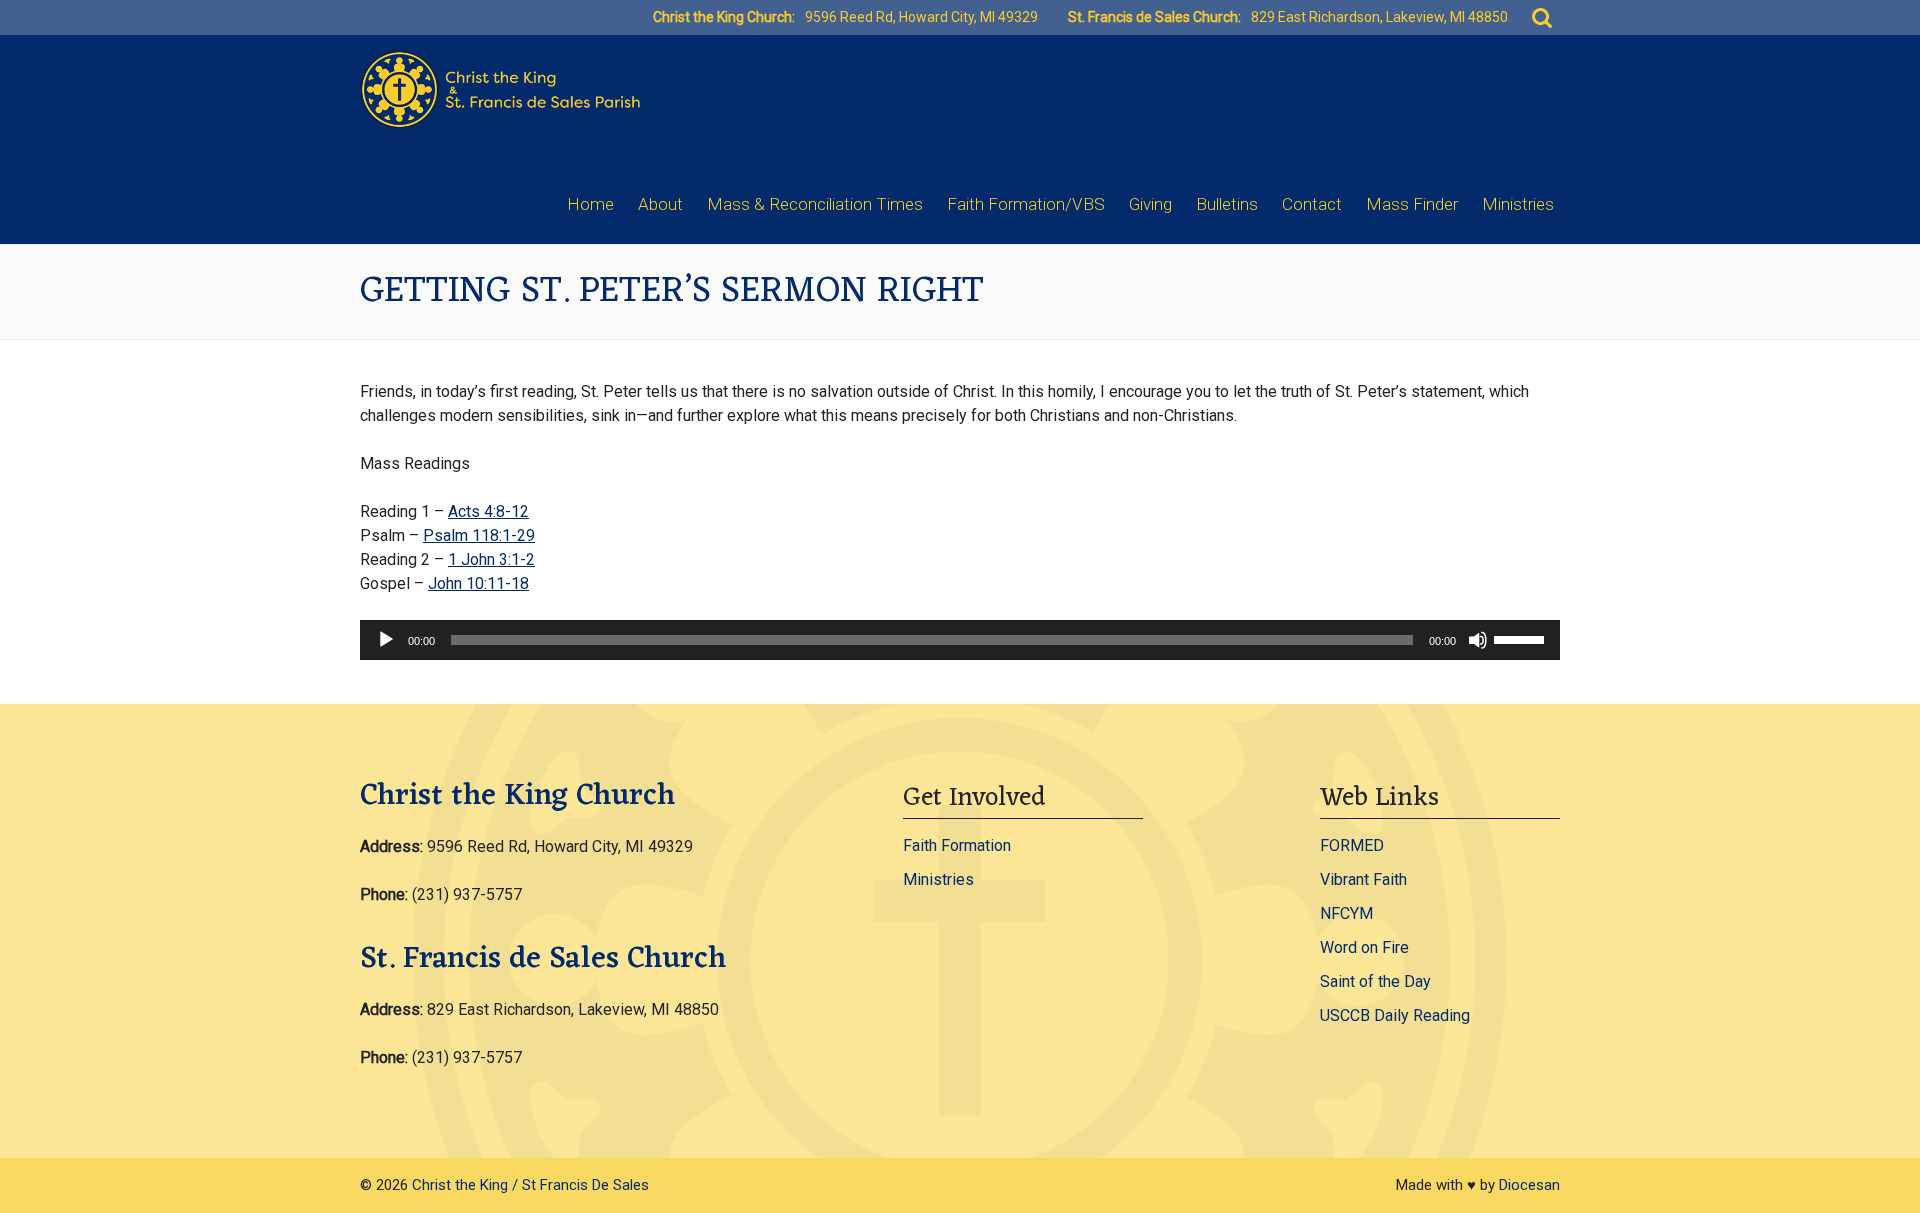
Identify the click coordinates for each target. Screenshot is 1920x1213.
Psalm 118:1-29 (479, 535)
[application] (960, 640)
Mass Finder (1412, 204)
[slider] (1522, 638)
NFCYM (1346, 913)
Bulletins (1227, 204)
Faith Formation (957, 845)
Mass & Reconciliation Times (815, 204)
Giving (1150, 204)
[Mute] (1478, 640)
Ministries (1518, 204)
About (660, 204)
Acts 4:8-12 (488, 511)
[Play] (386, 640)
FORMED (1352, 845)
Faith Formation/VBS (1026, 204)
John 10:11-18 (478, 583)
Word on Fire (1364, 947)
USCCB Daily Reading (1395, 1015)
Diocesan (1529, 1185)
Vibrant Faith (1363, 879)
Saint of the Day (1375, 981)
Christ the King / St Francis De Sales (530, 1185)
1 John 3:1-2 (491, 559)
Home (590, 204)
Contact (1312, 204)
